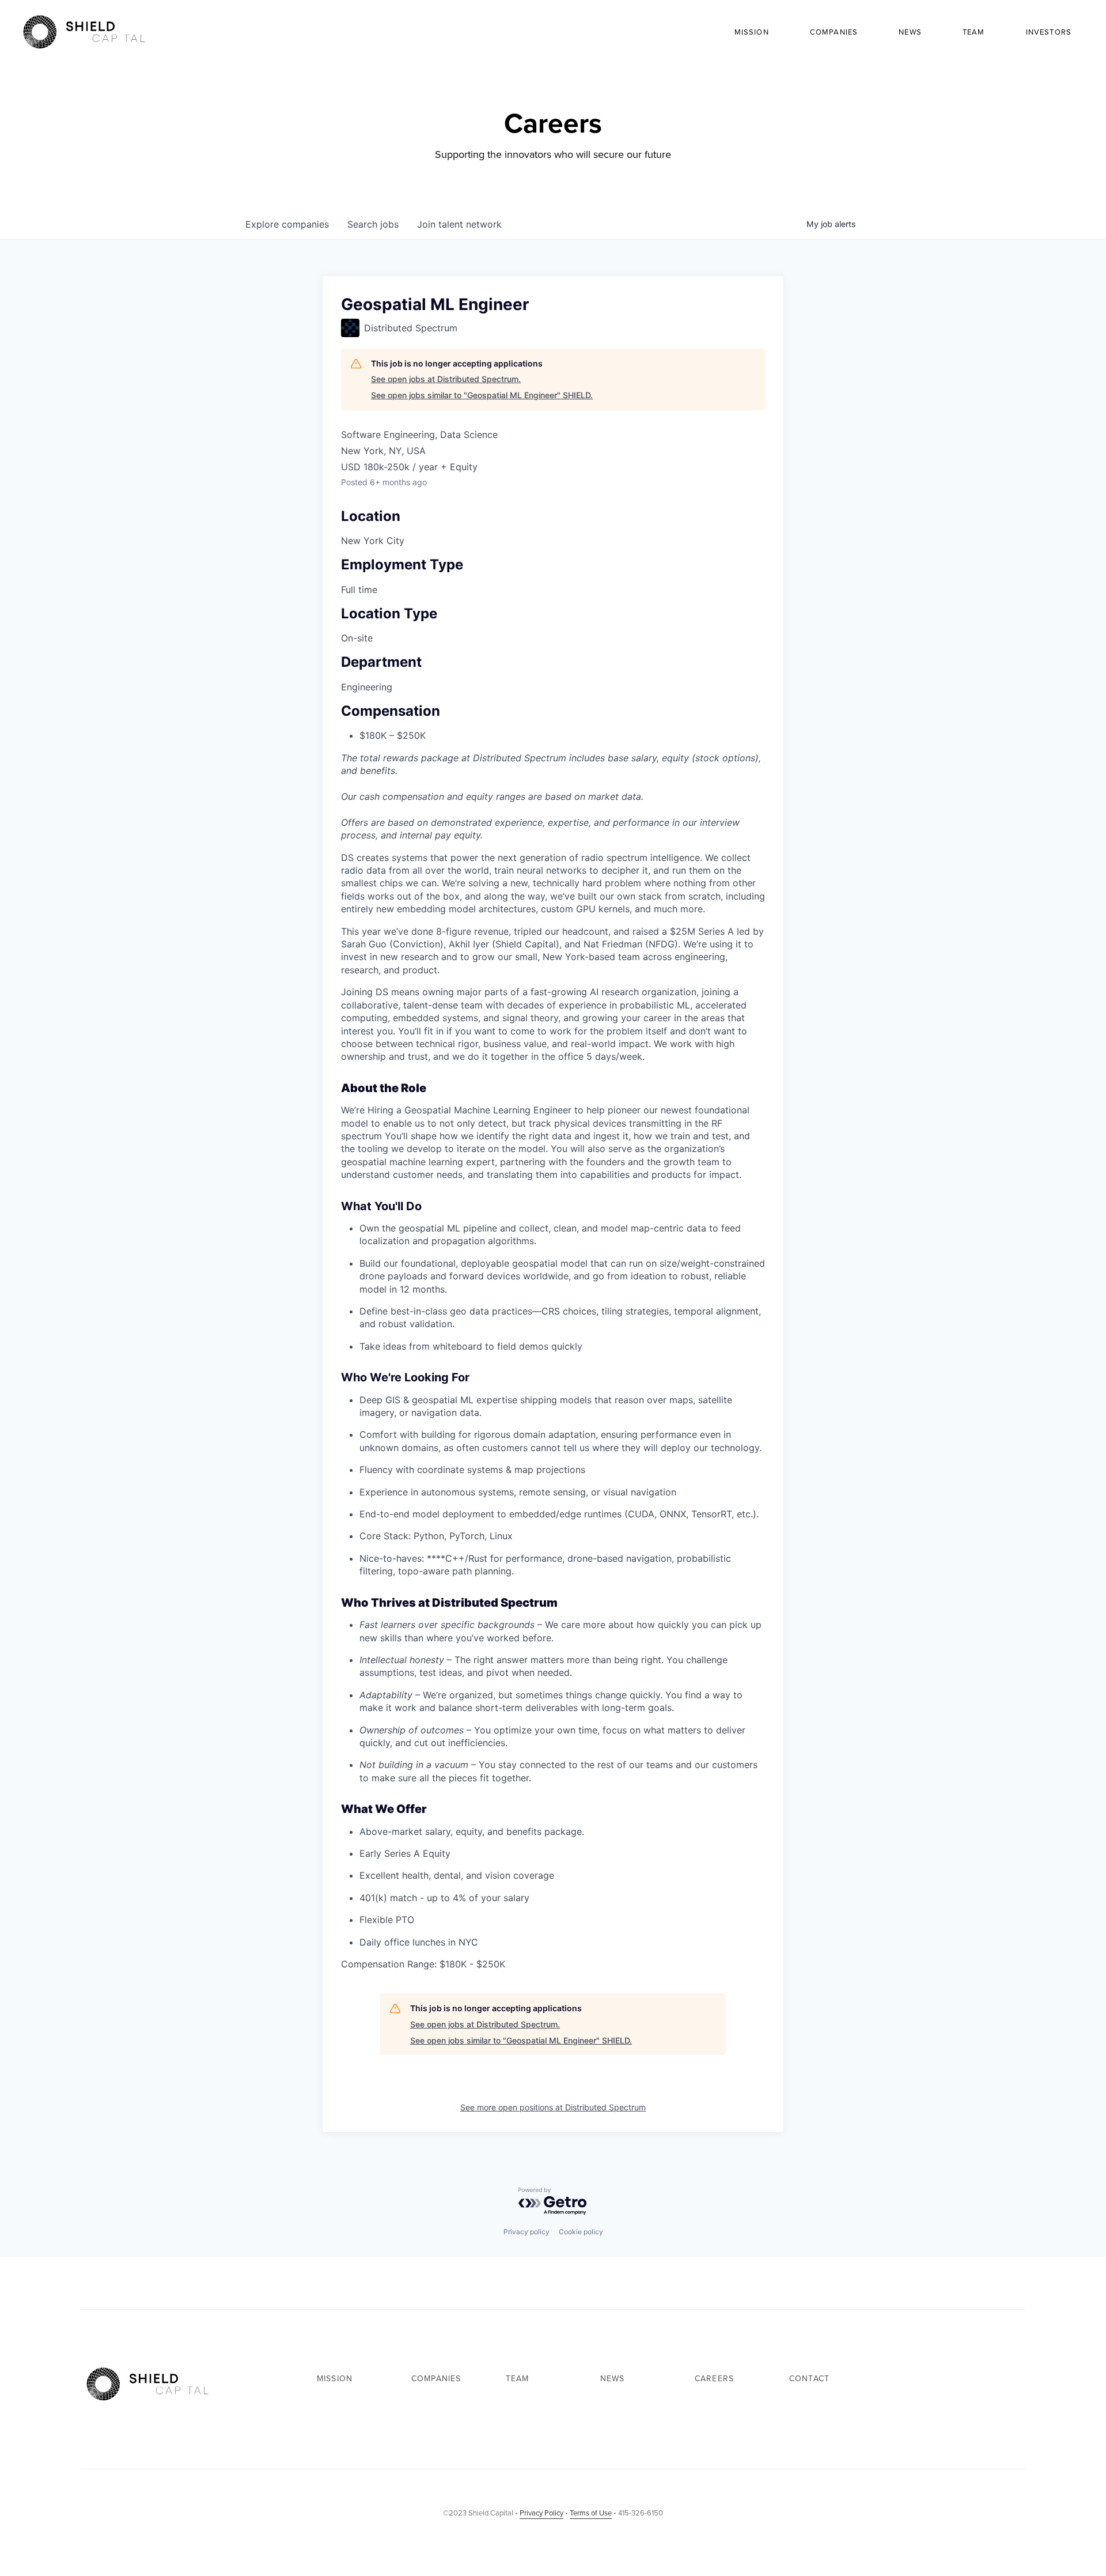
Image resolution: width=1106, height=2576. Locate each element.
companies (287, 224)
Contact (809, 2379)
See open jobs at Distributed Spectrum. (446, 379)
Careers (714, 2379)
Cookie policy (581, 2232)
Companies (834, 32)
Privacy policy (527, 2232)
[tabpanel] (553, 1411)
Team (974, 32)
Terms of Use (591, 2513)
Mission (752, 32)
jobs (373, 224)
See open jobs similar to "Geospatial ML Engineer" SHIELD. (482, 395)
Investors (1049, 32)
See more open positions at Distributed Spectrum (553, 2107)
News (910, 32)
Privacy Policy (541, 2513)
